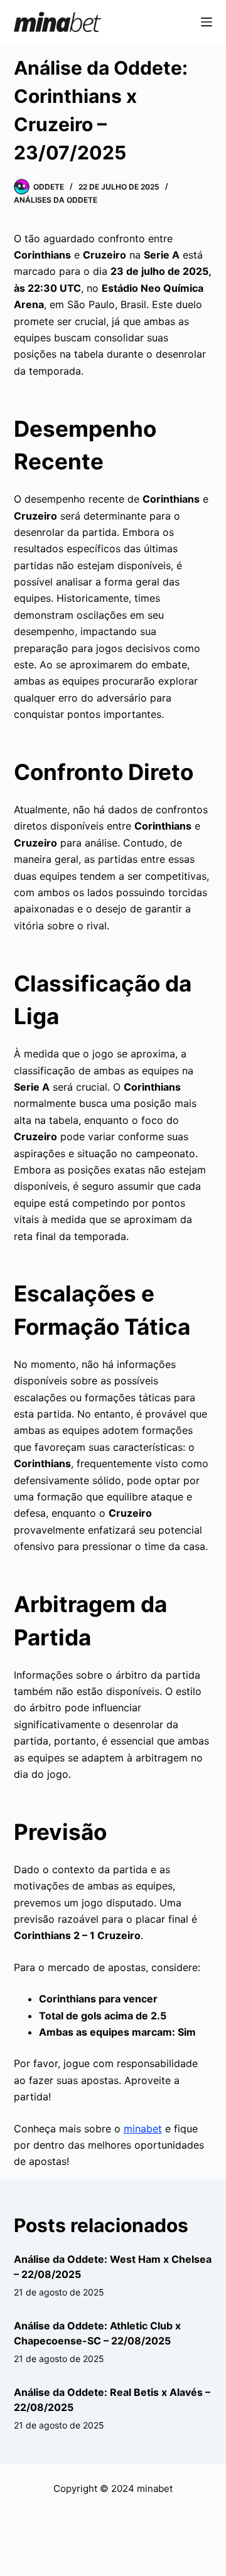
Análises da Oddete (56, 200)
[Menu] (207, 22)
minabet (143, 2129)
